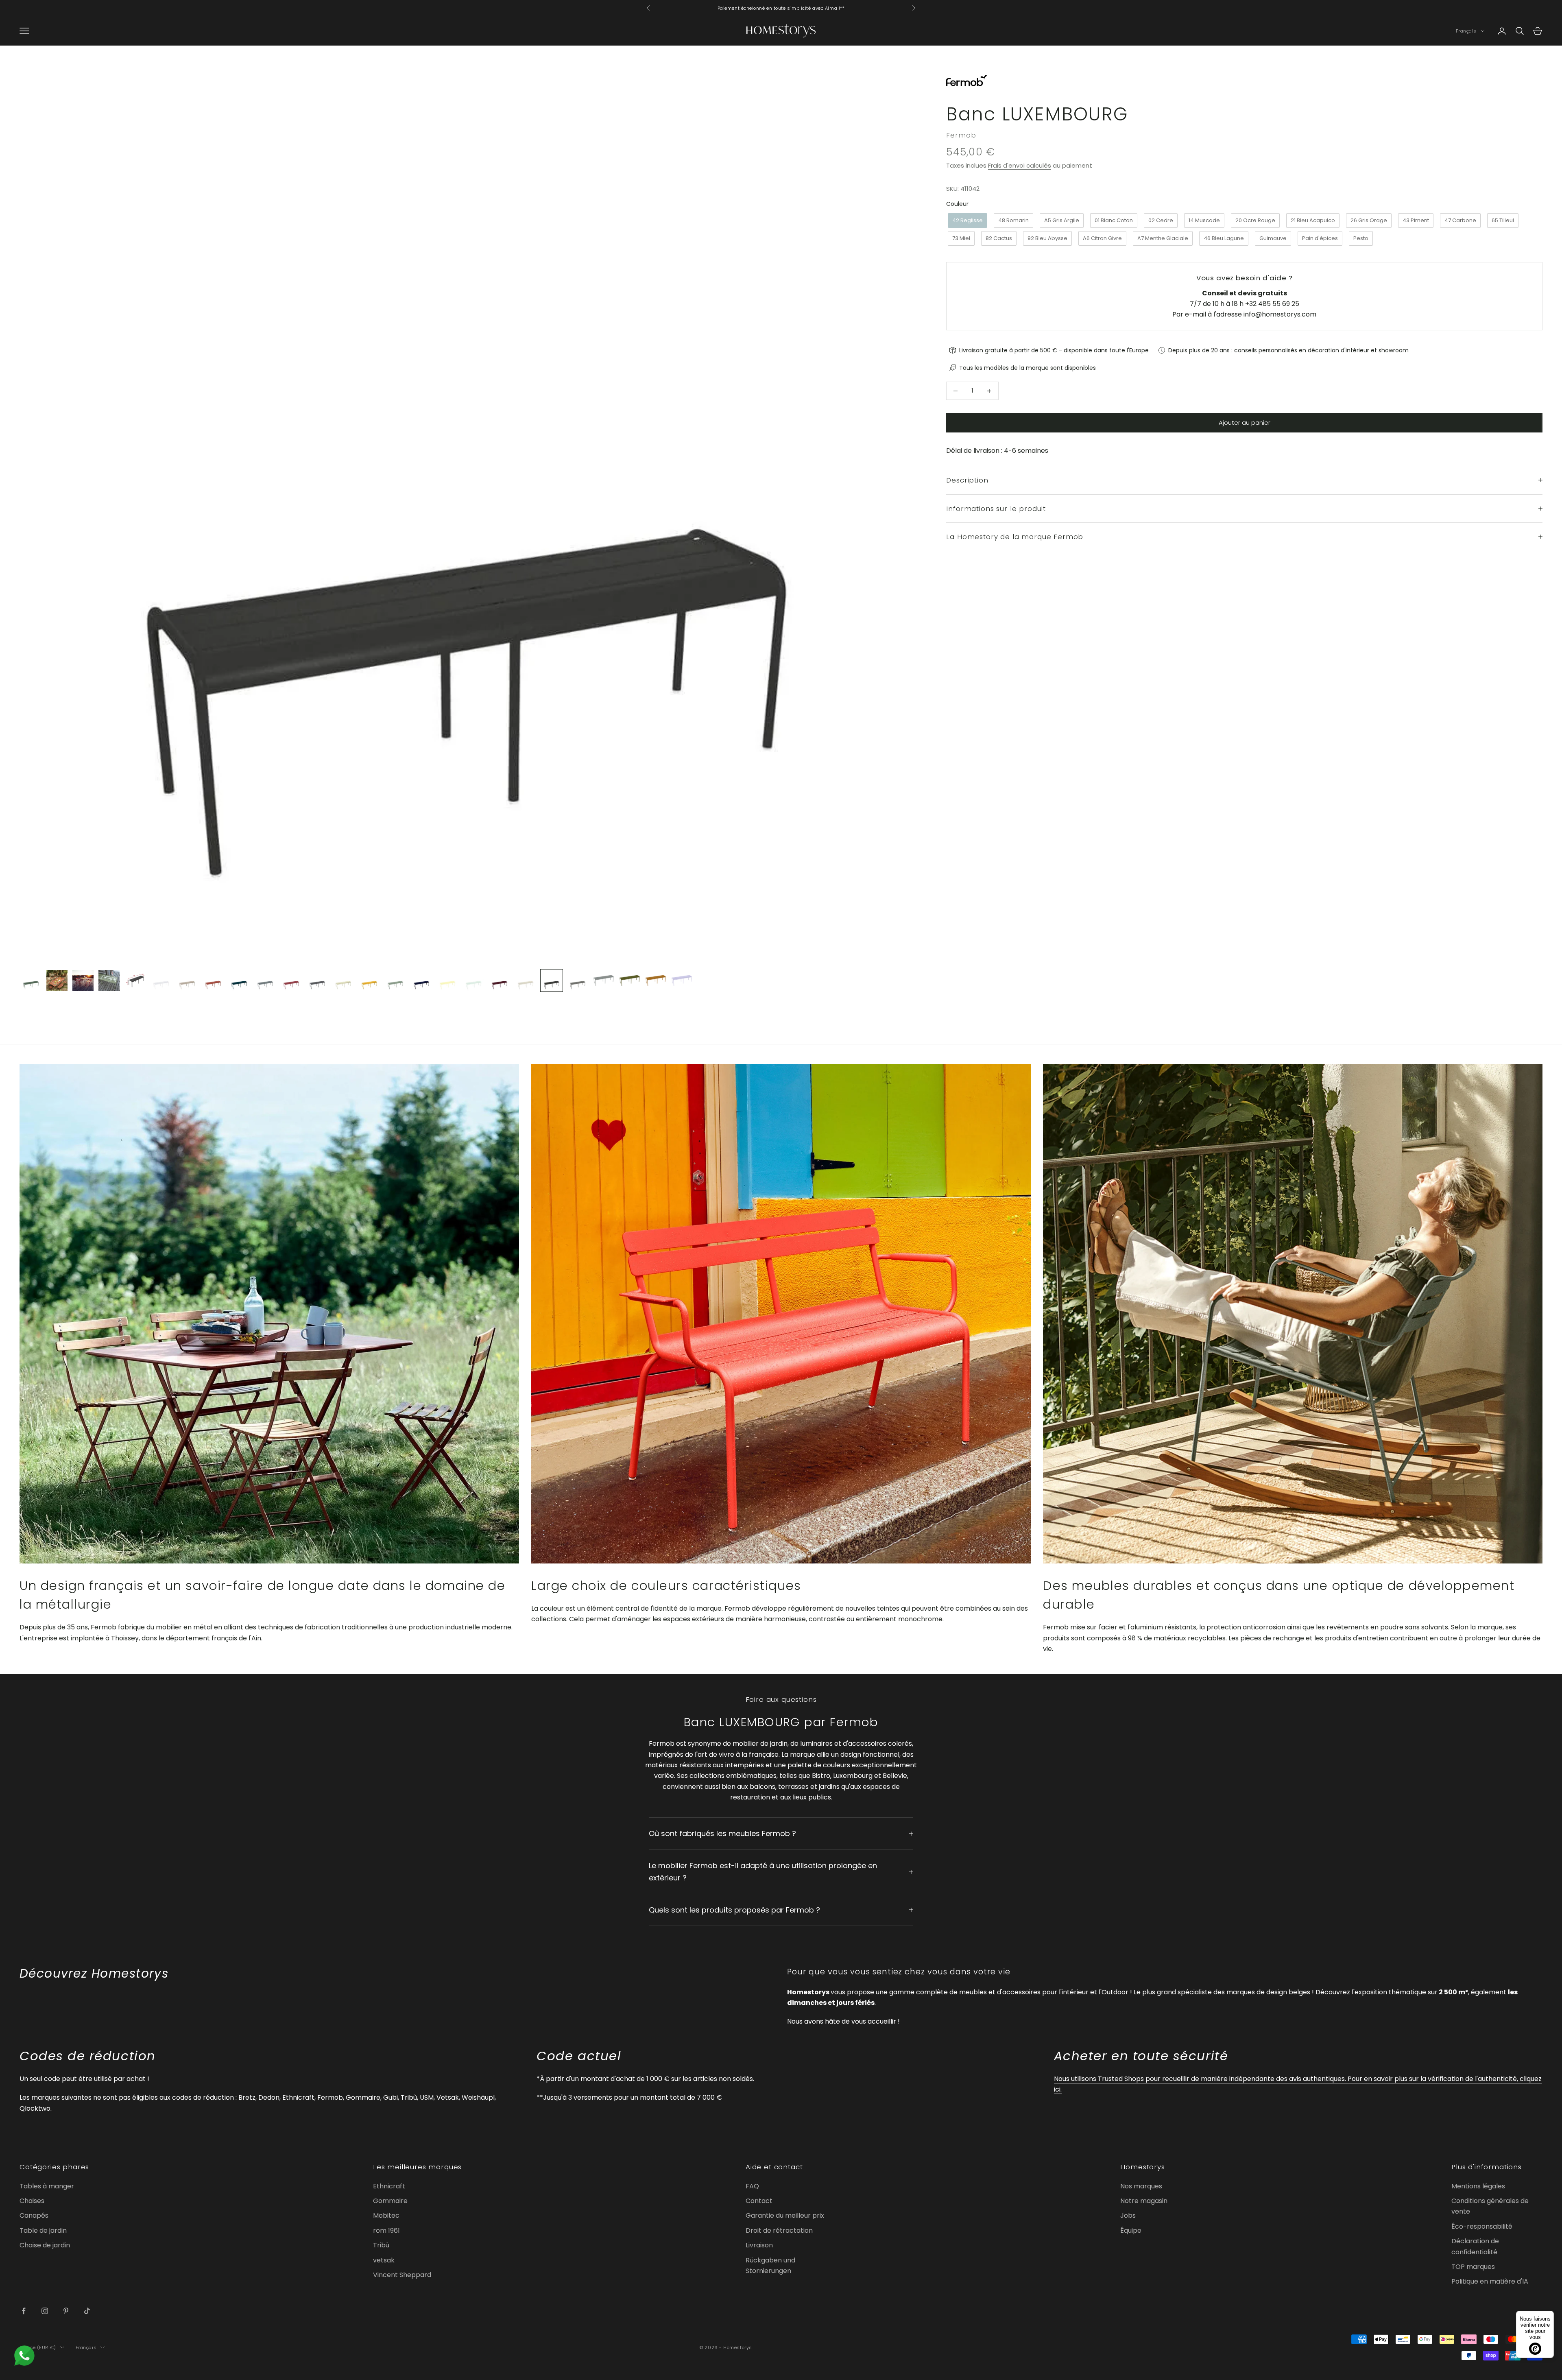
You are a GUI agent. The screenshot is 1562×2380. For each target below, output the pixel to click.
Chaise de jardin (45, 2245)
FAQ (752, 2186)
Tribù (381, 2245)
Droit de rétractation (779, 2230)
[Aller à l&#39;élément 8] (213, 980)
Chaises (32, 2201)
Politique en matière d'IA (1490, 2281)
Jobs (1128, 2215)
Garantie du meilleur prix (785, 2215)
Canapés (34, 2215)
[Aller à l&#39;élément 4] (109, 980)
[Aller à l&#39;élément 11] (291, 980)
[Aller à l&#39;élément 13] (343, 980)
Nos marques (1141, 2186)
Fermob (961, 135)
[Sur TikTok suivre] (87, 2311)
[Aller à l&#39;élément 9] (239, 980)
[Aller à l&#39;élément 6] (161, 980)
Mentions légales (1478, 2186)
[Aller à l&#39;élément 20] (526, 980)
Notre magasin (1144, 2201)
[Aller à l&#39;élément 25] (656, 980)
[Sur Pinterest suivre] (66, 2311)
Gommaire (390, 2201)
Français (1466, 31)
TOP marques (1473, 2267)
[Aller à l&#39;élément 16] (421, 980)
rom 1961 (386, 2230)
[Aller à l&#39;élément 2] (57, 980)
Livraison (759, 2245)
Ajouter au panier (1245, 423)
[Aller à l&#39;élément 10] (265, 980)
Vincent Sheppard (402, 2275)
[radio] (967, 221)
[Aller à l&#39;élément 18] (473, 980)
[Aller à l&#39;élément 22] (578, 980)
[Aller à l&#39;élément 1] (31, 980)
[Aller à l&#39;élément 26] (682, 980)
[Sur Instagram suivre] (45, 2311)
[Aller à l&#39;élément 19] (500, 980)
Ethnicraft (389, 2186)
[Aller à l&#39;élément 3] (83, 980)
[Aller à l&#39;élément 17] (447, 980)
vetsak (384, 2260)
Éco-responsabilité (1482, 2226)
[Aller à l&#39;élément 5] (135, 980)
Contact (759, 2201)
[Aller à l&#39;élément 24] (630, 980)
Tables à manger (47, 2186)
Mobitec (386, 2215)
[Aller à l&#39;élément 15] (395, 980)
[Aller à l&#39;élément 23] (604, 980)
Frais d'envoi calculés (1020, 165)
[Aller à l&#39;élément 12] (317, 980)
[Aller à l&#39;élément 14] (369, 980)
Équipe (1131, 2230)
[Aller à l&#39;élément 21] (552, 980)
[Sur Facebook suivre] (24, 2311)
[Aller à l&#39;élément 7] (187, 980)
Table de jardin (43, 2230)
